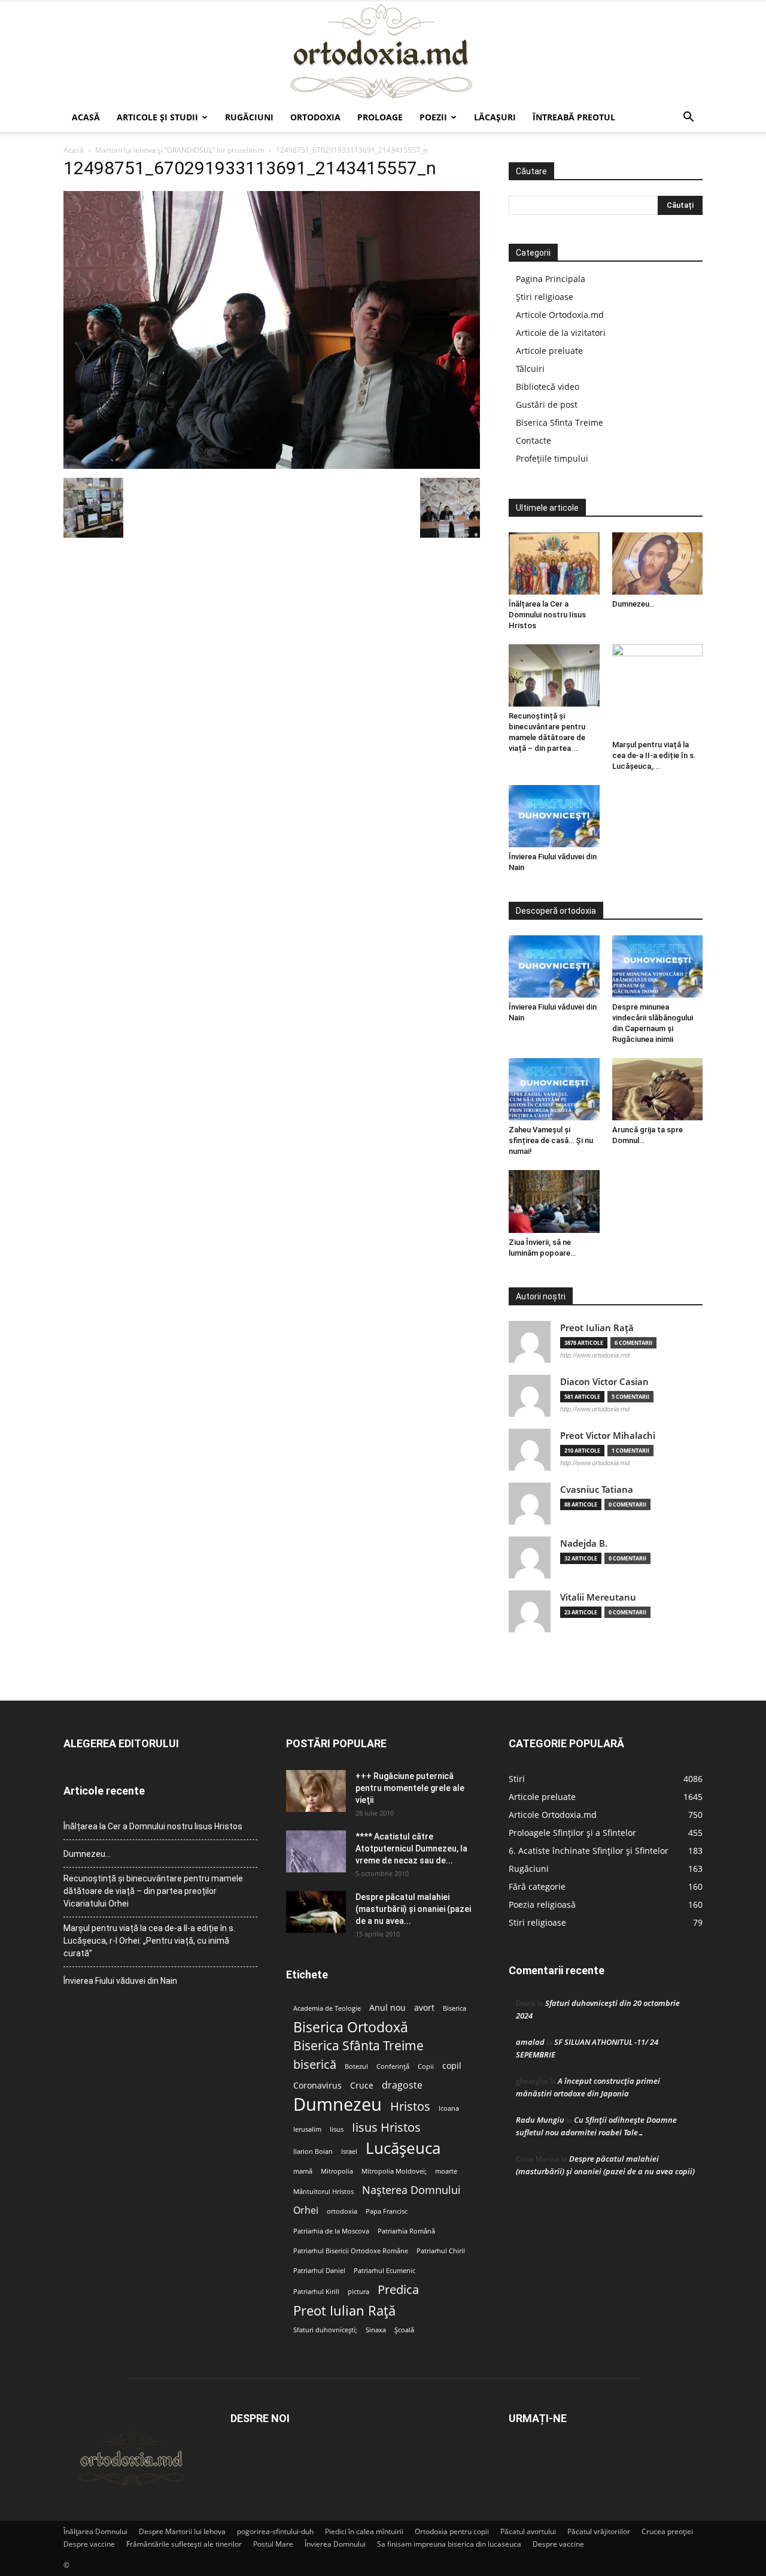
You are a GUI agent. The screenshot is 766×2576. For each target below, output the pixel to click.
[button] (688, 118)
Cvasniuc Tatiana (597, 1489)
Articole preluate (549, 351)
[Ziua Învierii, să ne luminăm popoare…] (554, 1201)
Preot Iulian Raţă (597, 1328)
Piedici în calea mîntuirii (364, 2531)
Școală (404, 2330)
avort (424, 2008)
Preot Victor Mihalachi (608, 1436)
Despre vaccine (89, 2544)
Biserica (455, 2008)
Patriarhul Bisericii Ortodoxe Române (351, 2251)
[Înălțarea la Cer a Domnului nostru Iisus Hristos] (554, 563)
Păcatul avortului (528, 2531)
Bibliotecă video (548, 387)
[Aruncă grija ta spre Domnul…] (658, 1089)
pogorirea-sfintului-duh (275, 2531)
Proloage (380, 117)
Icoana (449, 2108)
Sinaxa (376, 2330)
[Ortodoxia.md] (383, 52)
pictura (358, 2292)
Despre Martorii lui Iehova (182, 2531)
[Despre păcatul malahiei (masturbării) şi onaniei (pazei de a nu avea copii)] (316, 1912)
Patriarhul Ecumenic (384, 2271)
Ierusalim (307, 2129)
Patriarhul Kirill (316, 2292)
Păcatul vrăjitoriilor (599, 2531)
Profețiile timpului (552, 458)
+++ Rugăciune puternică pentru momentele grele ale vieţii (410, 1788)
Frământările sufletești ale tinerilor (184, 2544)
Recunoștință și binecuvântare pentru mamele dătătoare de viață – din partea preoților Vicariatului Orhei (153, 1891)
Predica (398, 2289)
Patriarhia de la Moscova (331, 2231)
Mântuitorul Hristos (323, 2192)
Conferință (393, 2066)
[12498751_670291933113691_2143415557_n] (272, 466)
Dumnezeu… (633, 604)
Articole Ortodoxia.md (560, 315)
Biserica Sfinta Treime (560, 422)
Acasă (86, 117)
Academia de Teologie (327, 2008)
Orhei (306, 2210)
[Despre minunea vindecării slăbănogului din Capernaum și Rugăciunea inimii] (658, 966)
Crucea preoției (667, 2531)
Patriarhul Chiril (441, 2251)
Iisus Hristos (386, 2127)
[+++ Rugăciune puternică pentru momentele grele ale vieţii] (316, 1791)
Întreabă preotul (574, 117)
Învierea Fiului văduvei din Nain (120, 1981)
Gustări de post (547, 404)
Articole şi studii (157, 117)
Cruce (362, 2086)
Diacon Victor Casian (604, 1382)
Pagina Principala (551, 279)
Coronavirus (317, 2086)
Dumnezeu (338, 2104)
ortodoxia (342, 2211)
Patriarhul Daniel (319, 2271)
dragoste (402, 2085)
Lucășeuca (403, 2148)
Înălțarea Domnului (95, 2531)
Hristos (410, 2106)
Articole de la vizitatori (561, 333)
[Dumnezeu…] (658, 563)
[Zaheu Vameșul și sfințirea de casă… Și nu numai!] (554, 1089)
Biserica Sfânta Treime (358, 2046)
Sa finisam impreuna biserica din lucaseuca (449, 2544)
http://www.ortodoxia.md (595, 1355)
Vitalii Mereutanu (598, 1597)
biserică (315, 2064)
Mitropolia (337, 2171)
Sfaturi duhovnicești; (325, 2330)
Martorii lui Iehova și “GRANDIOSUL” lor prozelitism (180, 150)
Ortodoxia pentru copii (452, 2531)
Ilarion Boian (313, 2151)
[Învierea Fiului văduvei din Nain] (554, 816)
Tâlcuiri (530, 369)
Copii (426, 2066)
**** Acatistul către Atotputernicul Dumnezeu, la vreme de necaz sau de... (411, 1848)
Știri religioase (545, 297)
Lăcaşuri (495, 117)
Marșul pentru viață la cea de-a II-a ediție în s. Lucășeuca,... (654, 755)
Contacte (534, 440)
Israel (349, 2151)
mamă (303, 2171)
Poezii (433, 117)
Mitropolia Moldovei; (394, 2171)
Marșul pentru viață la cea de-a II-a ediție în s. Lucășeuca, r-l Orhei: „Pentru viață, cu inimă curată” (149, 1941)
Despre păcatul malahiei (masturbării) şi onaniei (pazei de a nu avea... (413, 1909)
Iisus (337, 2129)
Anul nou (387, 2008)
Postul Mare (273, 2544)
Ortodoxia (315, 117)
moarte (446, 2171)
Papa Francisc (387, 2211)
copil (452, 2066)
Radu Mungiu (540, 2120)
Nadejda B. (584, 1543)
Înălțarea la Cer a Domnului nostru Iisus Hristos (547, 615)
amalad (530, 2042)
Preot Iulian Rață (344, 2310)
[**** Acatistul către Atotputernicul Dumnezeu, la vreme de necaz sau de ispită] (316, 1851)
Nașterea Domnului (411, 2190)
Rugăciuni (249, 117)
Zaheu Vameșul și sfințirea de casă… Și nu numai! (551, 1140)
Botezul (356, 2066)
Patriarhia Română (406, 2231)
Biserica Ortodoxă (351, 2027)
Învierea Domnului (335, 2544)
